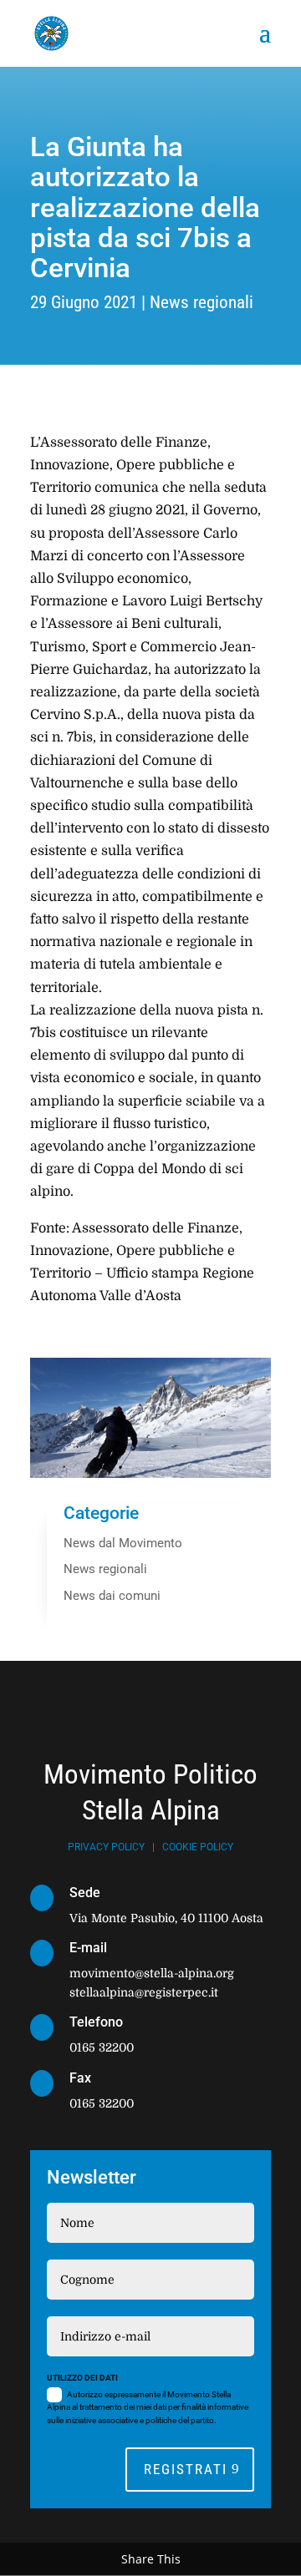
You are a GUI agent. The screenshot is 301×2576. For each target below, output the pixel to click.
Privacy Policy (106, 1847)
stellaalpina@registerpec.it (144, 1992)
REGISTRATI (186, 2469)
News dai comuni (112, 1596)
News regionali (202, 302)
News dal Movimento (123, 1543)
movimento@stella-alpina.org (152, 1973)
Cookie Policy (198, 1847)
